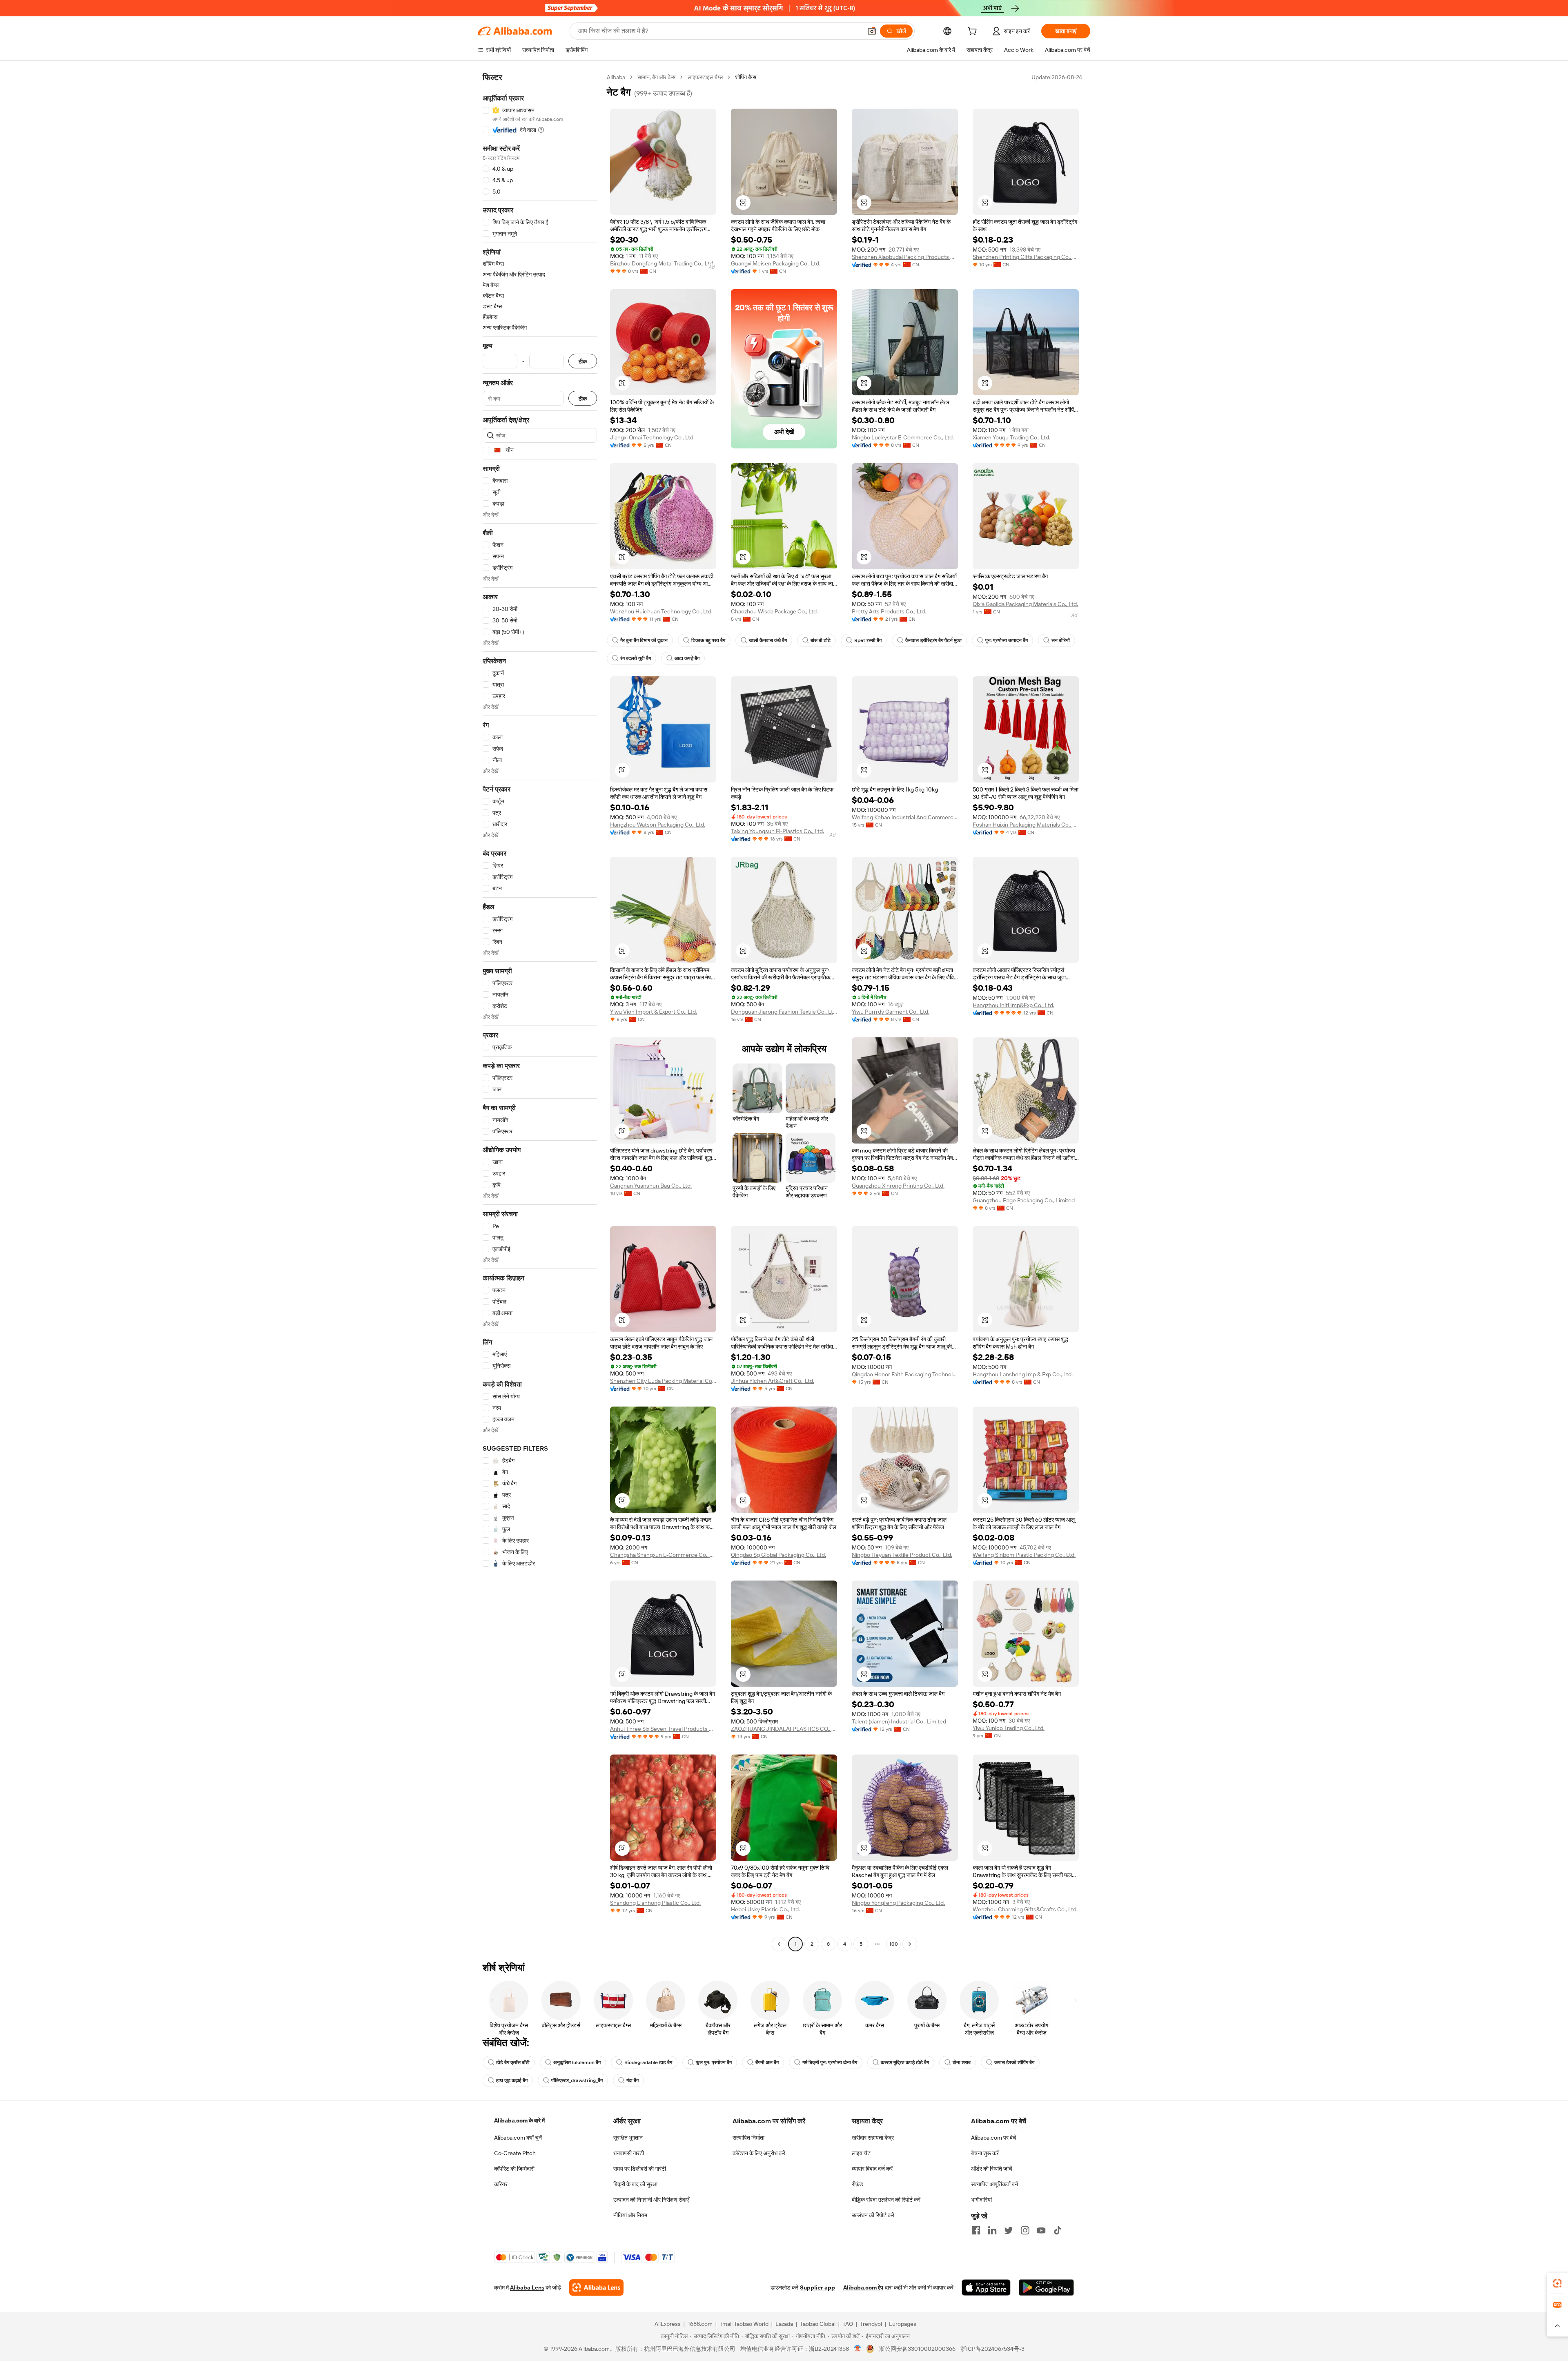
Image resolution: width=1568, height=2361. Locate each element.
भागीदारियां (981, 2200)
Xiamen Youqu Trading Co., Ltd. (1011, 437)
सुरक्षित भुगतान (628, 2138)
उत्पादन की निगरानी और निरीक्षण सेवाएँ (651, 2200)
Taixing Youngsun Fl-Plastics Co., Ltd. (777, 831)
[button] (872, 31)
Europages (903, 2324)
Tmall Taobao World (744, 2324)
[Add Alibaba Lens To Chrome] (596, 2287)
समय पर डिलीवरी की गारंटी (640, 2169)
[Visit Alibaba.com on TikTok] (1058, 2230)
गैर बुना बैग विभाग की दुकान (644, 640)
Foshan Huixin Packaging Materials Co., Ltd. (1026, 825)
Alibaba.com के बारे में (519, 2120)
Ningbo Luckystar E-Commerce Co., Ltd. (903, 437)
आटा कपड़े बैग (687, 658)
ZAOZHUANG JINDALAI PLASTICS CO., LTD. (784, 1729)
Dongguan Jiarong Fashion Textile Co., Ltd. (784, 1012)
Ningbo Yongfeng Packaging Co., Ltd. (898, 1903)
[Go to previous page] (779, 1944)
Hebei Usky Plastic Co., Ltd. (765, 1909)
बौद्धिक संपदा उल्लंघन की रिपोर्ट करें (886, 2200)
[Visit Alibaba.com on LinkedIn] (992, 2230)
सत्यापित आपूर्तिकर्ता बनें (994, 2184)
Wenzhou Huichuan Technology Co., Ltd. (661, 611)
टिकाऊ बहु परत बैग (708, 640)
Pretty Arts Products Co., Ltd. (889, 611)
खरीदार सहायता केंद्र (873, 2138)
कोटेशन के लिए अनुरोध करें (759, 2153)
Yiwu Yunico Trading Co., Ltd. (1009, 1728)
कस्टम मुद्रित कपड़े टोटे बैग (905, 2062)
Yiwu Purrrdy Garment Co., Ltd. (891, 1012)
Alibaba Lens (527, 2287)
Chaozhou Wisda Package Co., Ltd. (774, 611)
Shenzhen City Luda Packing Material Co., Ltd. (663, 1381)
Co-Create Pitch (515, 2153)
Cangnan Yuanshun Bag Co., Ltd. (651, 1186)
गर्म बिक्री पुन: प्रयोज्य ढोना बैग (830, 2062)
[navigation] (540, 1012)
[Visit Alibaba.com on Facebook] (976, 2230)
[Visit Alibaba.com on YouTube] (1041, 2230)
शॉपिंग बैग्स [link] (746, 77)
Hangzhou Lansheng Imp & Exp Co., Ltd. (1023, 1374)
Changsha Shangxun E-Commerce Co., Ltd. (663, 1555)
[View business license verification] (858, 2349)
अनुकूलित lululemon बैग (577, 2062)
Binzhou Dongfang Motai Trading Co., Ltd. (662, 263)
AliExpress (668, 2324)
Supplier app (817, 2287)
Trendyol (871, 2324)
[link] (1557, 2283)
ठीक (583, 361)
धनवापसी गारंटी (629, 2153)
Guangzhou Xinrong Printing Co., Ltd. (898, 1186)
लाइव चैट (861, 2153)
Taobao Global (818, 2324)
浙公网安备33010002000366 (917, 2349)
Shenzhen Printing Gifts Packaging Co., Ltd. (1026, 257)
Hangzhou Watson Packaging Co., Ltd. (658, 825)
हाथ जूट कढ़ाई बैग (512, 2080)
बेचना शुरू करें (985, 2153)
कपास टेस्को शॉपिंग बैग (1014, 2062)
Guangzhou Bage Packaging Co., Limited (1024, 1200)
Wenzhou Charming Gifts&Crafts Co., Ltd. (1025, 1909)
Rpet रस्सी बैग (868, 640)
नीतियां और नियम (630, 2215)
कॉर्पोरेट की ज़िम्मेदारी (514, 2169)
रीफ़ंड (857, 2184)
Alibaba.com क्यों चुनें (518, 2138)
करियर (501, 2184)
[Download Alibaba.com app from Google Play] (1046, 2287)
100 (894, 1944)
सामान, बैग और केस (656, 77)
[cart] (974, 32)
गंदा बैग (633, 2080)
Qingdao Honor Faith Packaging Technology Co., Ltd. (905, 1374)
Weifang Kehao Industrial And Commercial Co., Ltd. (905, 817)
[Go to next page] (910, 1944)
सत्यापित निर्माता (748, 2138)
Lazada (784, 2324)
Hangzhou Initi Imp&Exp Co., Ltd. (1013, 1005)
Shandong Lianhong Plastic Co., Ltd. (655, 1903)
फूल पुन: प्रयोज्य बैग (714, 2062)
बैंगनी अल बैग (767, 2062)
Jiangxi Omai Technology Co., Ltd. (652, 437)
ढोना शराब (962, 2062)
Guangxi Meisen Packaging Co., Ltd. (776, 263)
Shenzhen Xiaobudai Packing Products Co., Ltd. (905, 257)
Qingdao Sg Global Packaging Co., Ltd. (778, 1555)
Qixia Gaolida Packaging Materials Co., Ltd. (1025, 604)
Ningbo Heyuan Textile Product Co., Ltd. (902, 1555)
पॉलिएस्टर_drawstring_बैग (577, 2080)
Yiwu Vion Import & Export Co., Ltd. (654, 1012)
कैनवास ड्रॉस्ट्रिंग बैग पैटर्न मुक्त (933, 640)
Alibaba (616, 77)
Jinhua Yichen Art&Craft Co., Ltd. (773, 1381)
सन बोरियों (1061, 640)
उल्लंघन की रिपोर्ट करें (873, 2215)
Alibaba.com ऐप (863, 2287)
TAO (848, 2324)
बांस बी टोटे (821, 640)
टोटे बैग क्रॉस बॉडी (513, 2062)
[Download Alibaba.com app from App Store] (986, 2287)
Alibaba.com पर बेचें (994, 2138)
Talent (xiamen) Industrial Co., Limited (899, 1721)
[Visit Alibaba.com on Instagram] (1025, 2230)
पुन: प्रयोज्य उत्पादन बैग (1007, 640)
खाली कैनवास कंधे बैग (768, 640)
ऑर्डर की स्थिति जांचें (992, 2169)
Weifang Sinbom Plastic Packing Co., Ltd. (1024, 1555)
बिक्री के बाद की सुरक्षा (635, 2184)
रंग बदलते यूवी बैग (636, 658)
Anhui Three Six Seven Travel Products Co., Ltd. (663, 1729)
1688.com (700, 2324)
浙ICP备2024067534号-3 (992, 2349)
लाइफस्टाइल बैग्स (705, 77)
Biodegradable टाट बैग (648, 2062)
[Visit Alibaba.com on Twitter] (1009, 2230)
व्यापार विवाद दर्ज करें (872, 2169)
